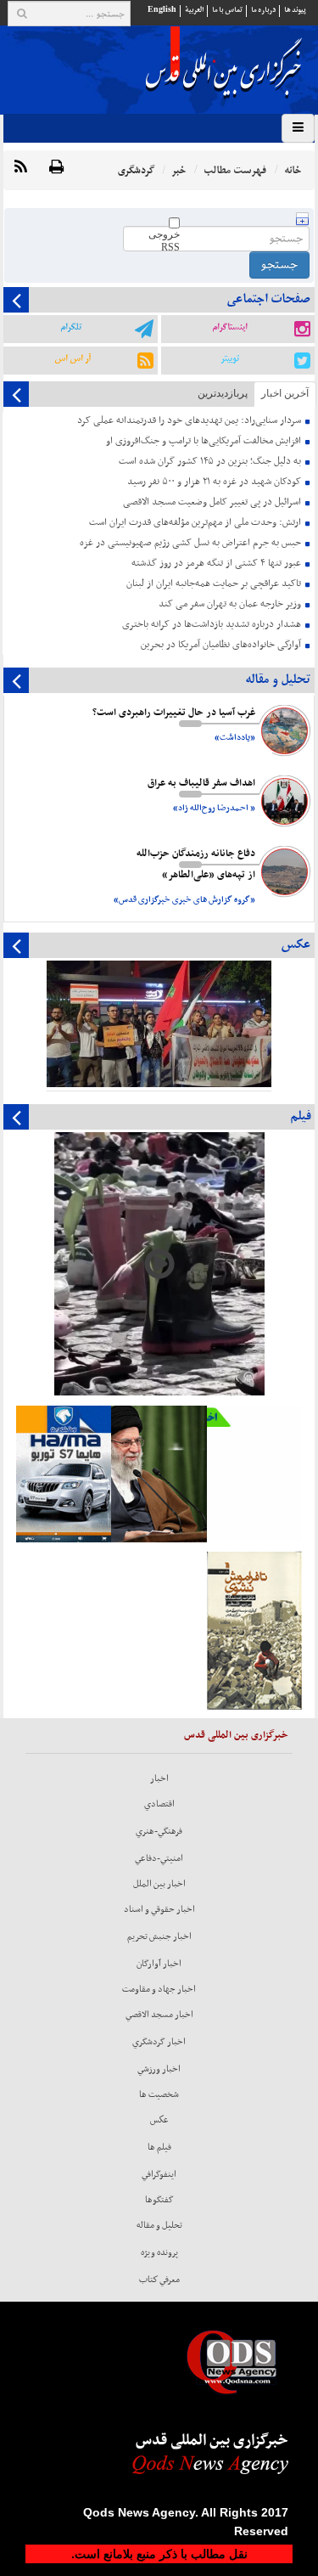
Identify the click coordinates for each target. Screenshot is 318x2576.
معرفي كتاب (159, 2280)
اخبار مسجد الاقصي (159, 2015)
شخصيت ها (159, 2094)
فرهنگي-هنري (159, 1831)
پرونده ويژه (159, 2252)
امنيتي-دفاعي (159, 1858)
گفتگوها (159, 2200)
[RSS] (21, 168)
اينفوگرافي (159, 2174)
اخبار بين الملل (159, 1884)
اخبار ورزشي (159, 2069)
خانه (293, 170)
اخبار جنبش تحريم (159, 1936)
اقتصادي (159, 1804)
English (162, 10)
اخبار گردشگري (159, 2042)
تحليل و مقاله (159, 2225)
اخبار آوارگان (159, 1964)
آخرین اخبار (285, 393)
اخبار (159, 1778)
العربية (194, 10)
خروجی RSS (164, 241)
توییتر (230, 358)
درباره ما (263, 10)
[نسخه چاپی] (56, 168)
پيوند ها (295, 10)
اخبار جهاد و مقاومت (159, 1989)
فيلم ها (159, 2147)
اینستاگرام (229, 327)
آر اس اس (73, 358)
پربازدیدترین (223, 393)
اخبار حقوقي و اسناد (159, 1909)
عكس (159, 2120)
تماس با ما (227, 10)
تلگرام (71, 327)
